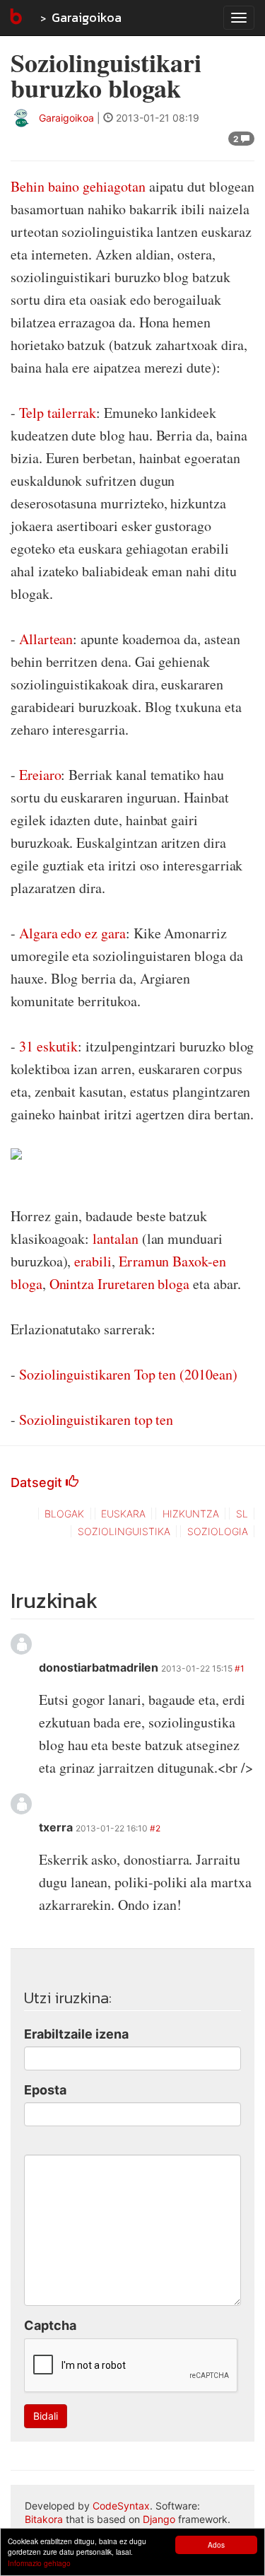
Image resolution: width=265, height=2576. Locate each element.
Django (159, 2519)
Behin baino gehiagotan (78, 186)
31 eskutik (48, 1046)
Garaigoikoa (87, 17)
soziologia (218, 1531)
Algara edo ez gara (72, 933)
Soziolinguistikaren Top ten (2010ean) (128, 1374)
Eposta (45, 2090)
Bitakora (44, 2519)
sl (242, 1514)
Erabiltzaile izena (76, 2034)
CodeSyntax (121, 2506)
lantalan (116, 1239)
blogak (64, 1514)
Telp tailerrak (58, 413)
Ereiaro (40, 775)
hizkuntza (191, 1514)
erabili (93, 1261)
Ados (216, 2545)
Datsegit (38, 1482)
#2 (155, 1828)
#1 (240, 1668)
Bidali (46, 2416)
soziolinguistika (124, 1531)
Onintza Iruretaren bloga (120, 1284)
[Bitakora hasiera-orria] (15, 18)
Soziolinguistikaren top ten (96, 1420)
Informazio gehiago (39, 2563)
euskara (123, 1514)
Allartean (46, 639)
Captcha (50, 2325)
